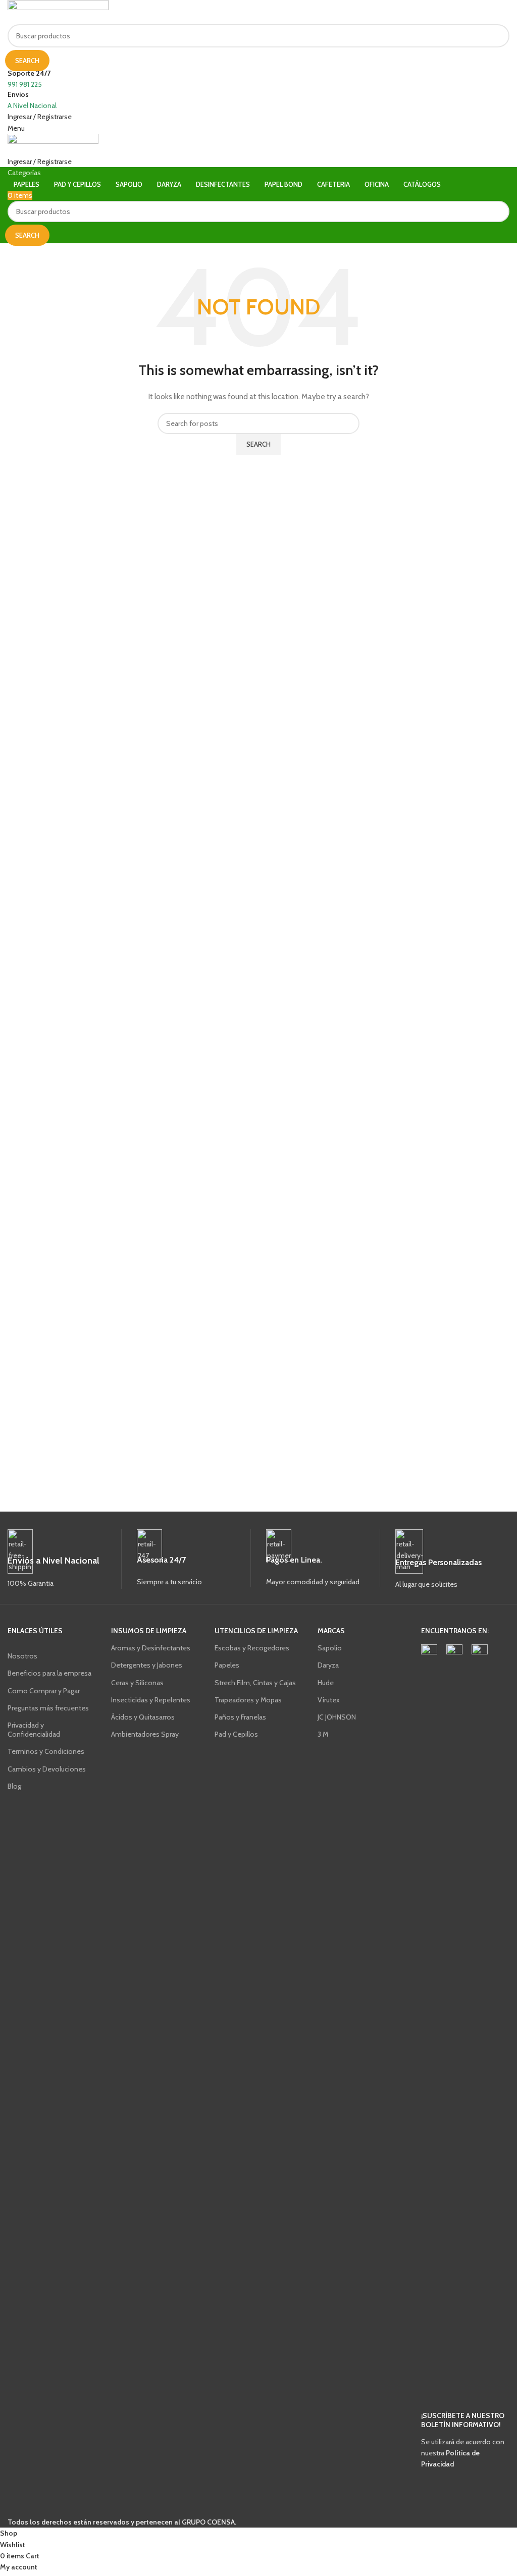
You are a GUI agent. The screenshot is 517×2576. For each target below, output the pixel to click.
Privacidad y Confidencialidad (34, 1730)
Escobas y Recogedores (252, 1648)
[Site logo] (58, 12)
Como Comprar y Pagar (44, 1691)
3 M (323, 1734)
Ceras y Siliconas (137, 1683)
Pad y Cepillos (236, 1734)
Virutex (329, 1700)
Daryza (328, 1665)
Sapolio (330, 1648)
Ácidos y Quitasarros (143, 1717)
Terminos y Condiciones (46, 1751)
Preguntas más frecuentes (48, 1708)
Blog (14, 1786)
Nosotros (22, 1656)
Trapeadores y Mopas (248, 1700)
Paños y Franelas (240, 1717)
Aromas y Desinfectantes (151, 1648)
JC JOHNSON (337, 1717)
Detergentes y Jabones (147, 1665)
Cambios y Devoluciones (47, 1769)
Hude (326, 1683)
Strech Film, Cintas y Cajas (255, 1683)
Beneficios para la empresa (49, 1673)
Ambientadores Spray (145, 1734)
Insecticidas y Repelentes (151, 1700)
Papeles (227, 1665)
